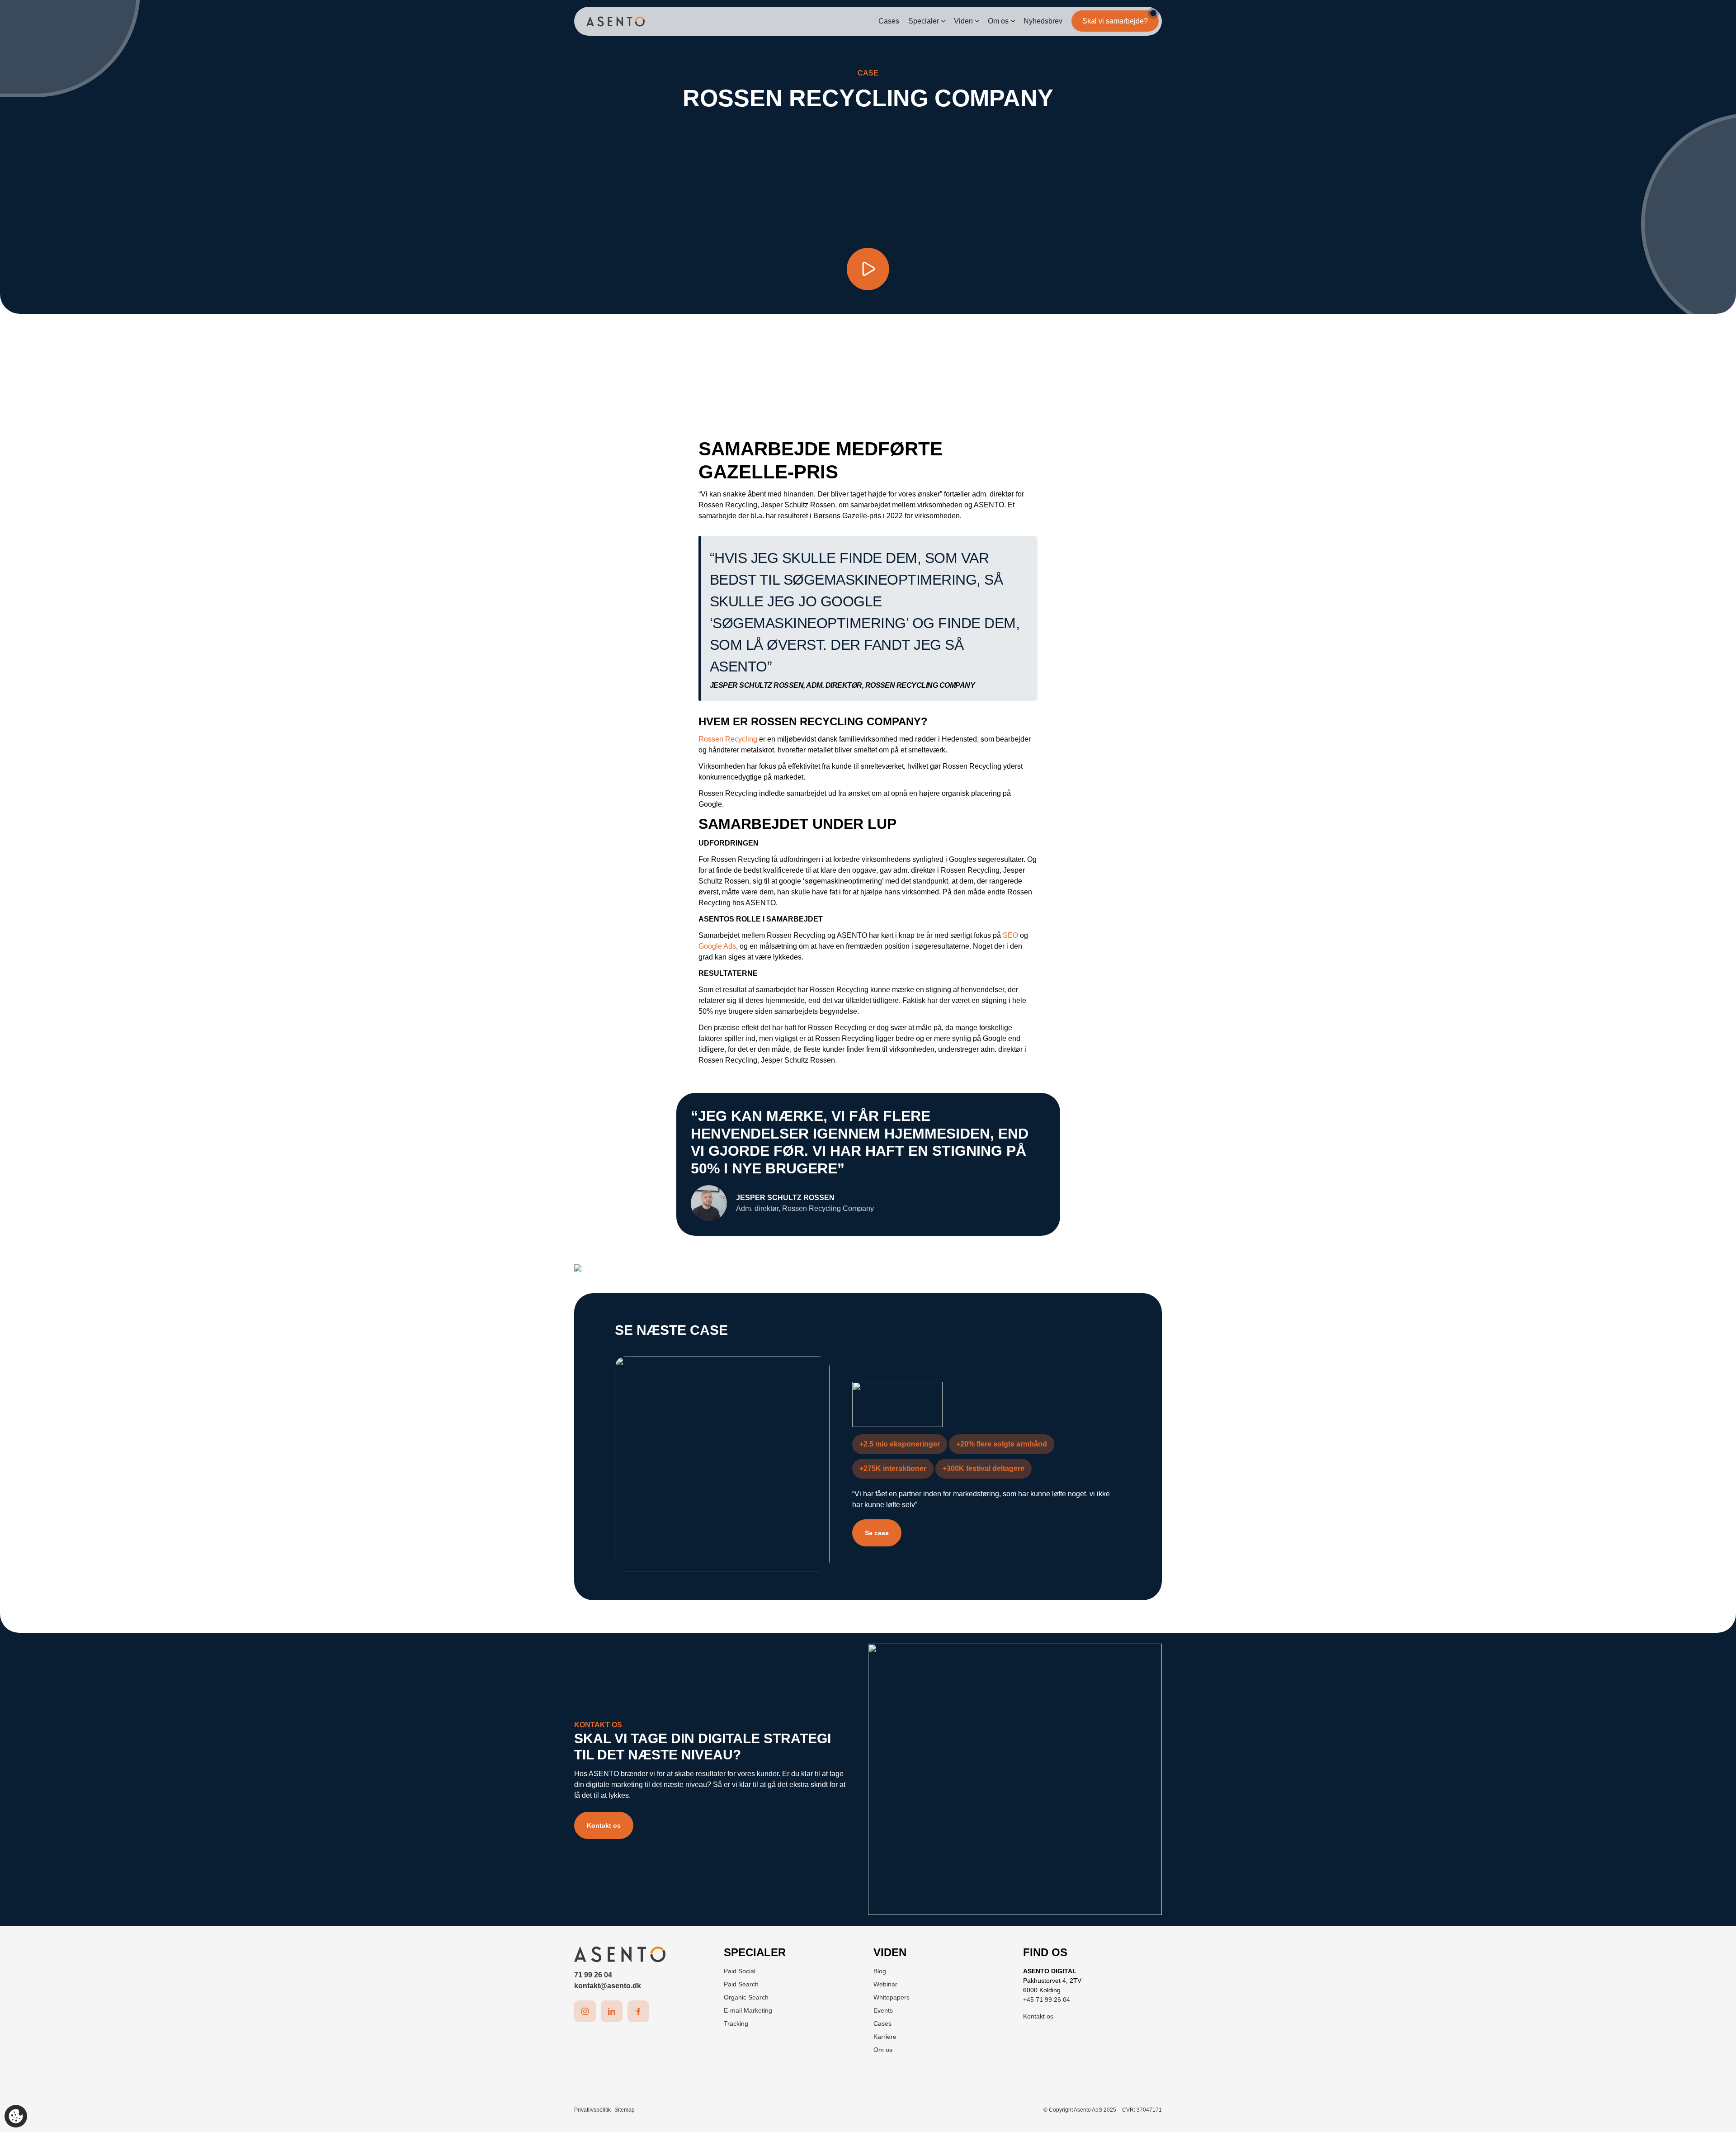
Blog (880, 1971)
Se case (877, 1533)
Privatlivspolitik (592, 2110)
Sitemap (625, 2110)
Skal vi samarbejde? (1115, 21)
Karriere (885, 2037)
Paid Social (740, 1971)
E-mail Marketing (748, 2010)
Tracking (736, 2023)
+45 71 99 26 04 (1047, 2000)
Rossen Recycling (728, 739)
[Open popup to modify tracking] (16, 2116)
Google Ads (717, 946)
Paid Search (741, 1984)
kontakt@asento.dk (608, 1986)
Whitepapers (892, 1997)
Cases (889, 21)
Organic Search (746, 1997)
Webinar (885, 1984)
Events (883, 2010)
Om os (998, 21)
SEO (1010, 935)
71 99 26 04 (593, 1975)
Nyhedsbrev (1043, 21)
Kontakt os (604, 1825)
